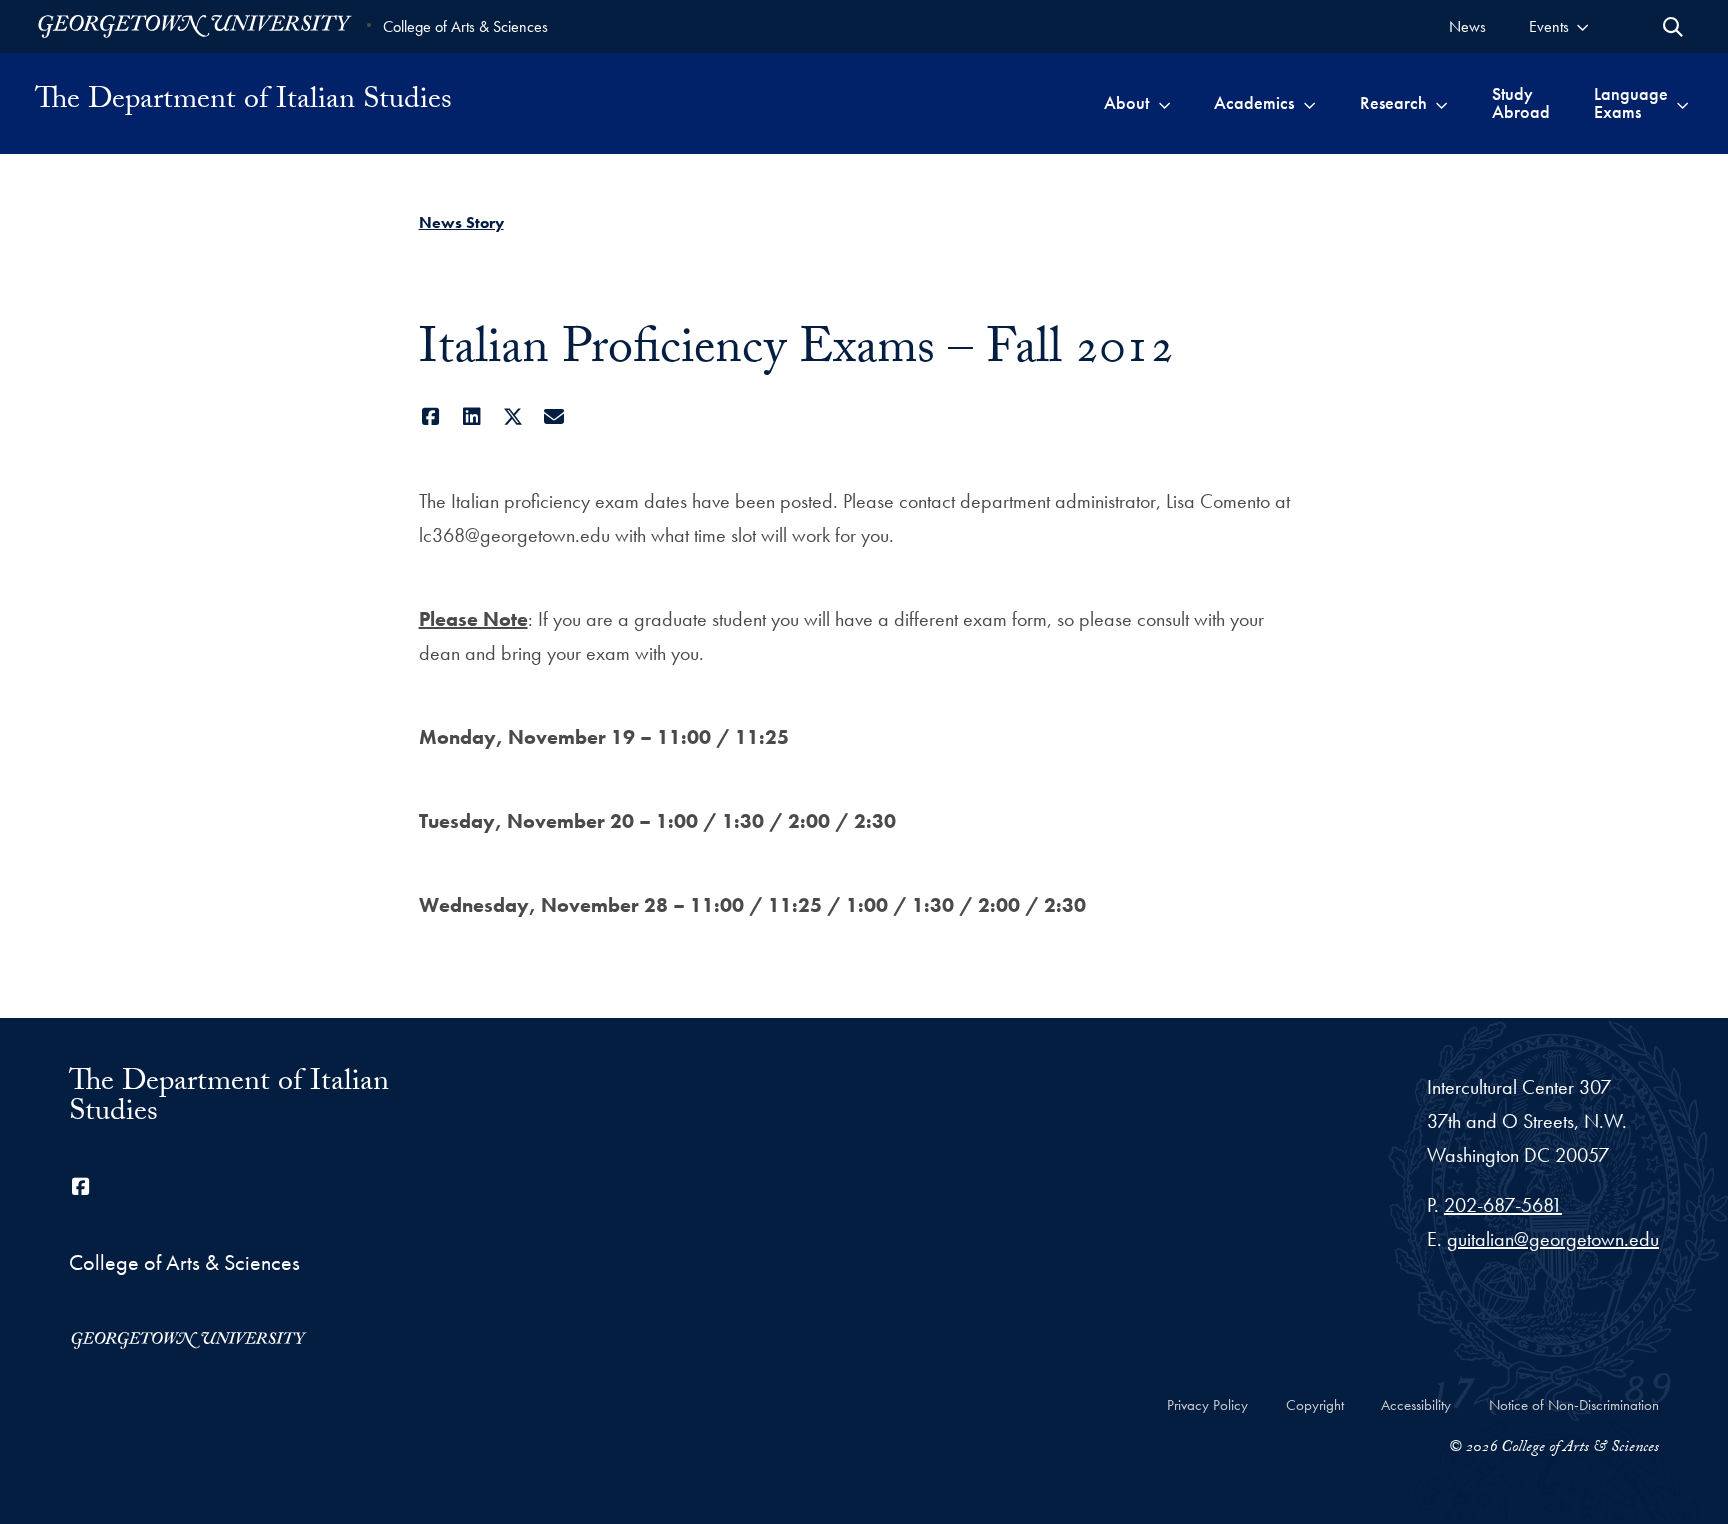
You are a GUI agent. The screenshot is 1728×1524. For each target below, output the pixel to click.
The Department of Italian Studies (243, 103)
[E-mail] (554, 417)
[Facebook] (431, 417)
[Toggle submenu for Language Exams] (1682, 103)
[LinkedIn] (472, 417)
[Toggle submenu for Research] (1441, 103)
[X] (513, 417)
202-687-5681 (1503, 1205)
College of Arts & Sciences (465, 26)
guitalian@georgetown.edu (1553, 1239)
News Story (461, 222)
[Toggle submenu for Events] (1582, 26)
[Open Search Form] (1673, 27)
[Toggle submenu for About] (1164, 103)
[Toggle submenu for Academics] (1309, 103)
